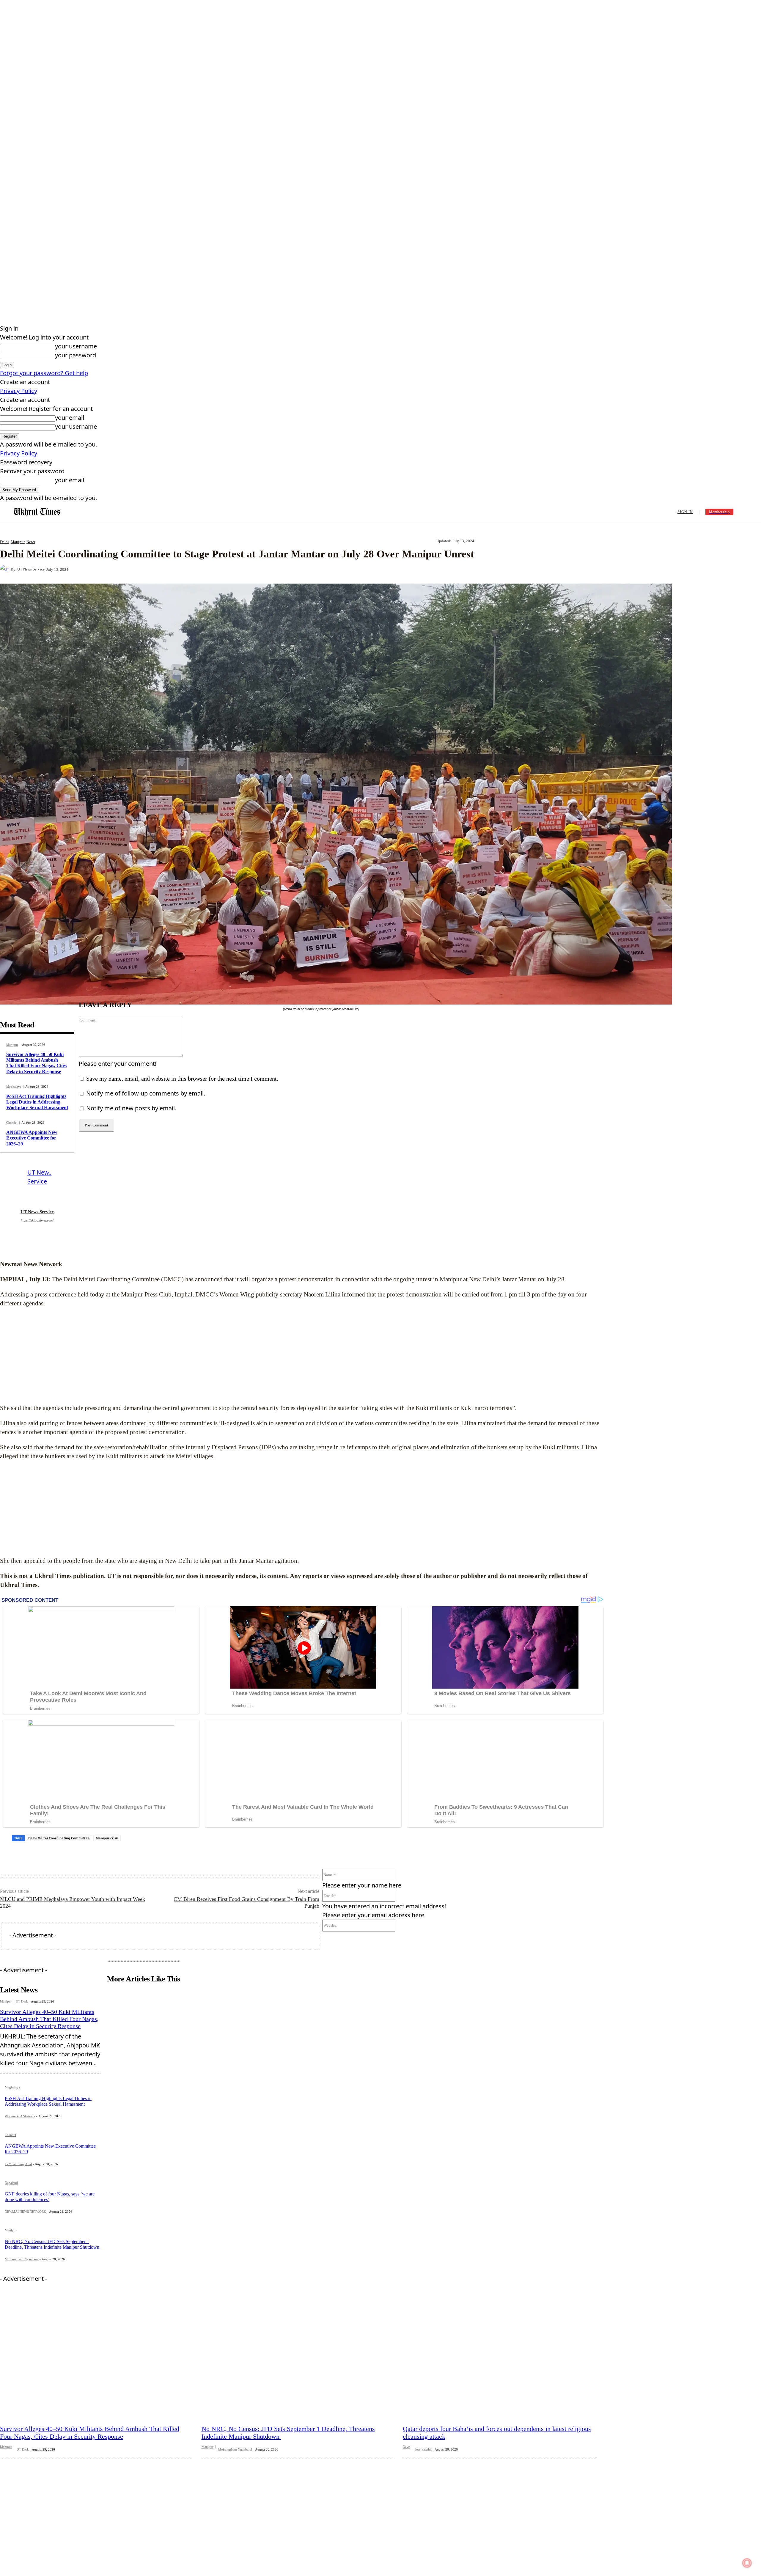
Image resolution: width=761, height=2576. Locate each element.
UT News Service (31, 569)
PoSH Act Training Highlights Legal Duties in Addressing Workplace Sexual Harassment (37, 1102)
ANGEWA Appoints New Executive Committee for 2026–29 (32, 1138)
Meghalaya (14, 1087)
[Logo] (37, 512)
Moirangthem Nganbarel (22, 2259)
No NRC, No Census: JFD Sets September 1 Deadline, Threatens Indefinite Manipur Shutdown (53, 2244)
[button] (746, 511)
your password (76, 355)
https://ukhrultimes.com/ (37, 1220)
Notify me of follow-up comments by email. (146, 1093)
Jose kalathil (423, 2449)
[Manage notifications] (747, 2563)
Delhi (4, 542)
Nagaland (11, 2183)
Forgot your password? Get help (44, 373)
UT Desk (22, 2001)
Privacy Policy (19, 391)
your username (76, 346)
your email (70, 418)
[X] (142, 569)
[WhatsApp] (185, 569)
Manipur (18, 542)
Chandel (12, 1123)
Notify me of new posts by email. (131, 1108)
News (31, 542)
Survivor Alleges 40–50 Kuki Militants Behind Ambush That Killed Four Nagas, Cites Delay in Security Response (36, 1063)
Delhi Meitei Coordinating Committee (59, 1838)
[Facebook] (121, 569)
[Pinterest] (163, 569)
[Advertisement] (303, 1356)
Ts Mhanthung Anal (18, 2164)
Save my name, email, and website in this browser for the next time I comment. (182, 1079)
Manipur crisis (107, 1838)
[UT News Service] (5, 569)
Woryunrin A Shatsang (20, 2116)
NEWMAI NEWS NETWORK (25, 2212)
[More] (207, 569)
